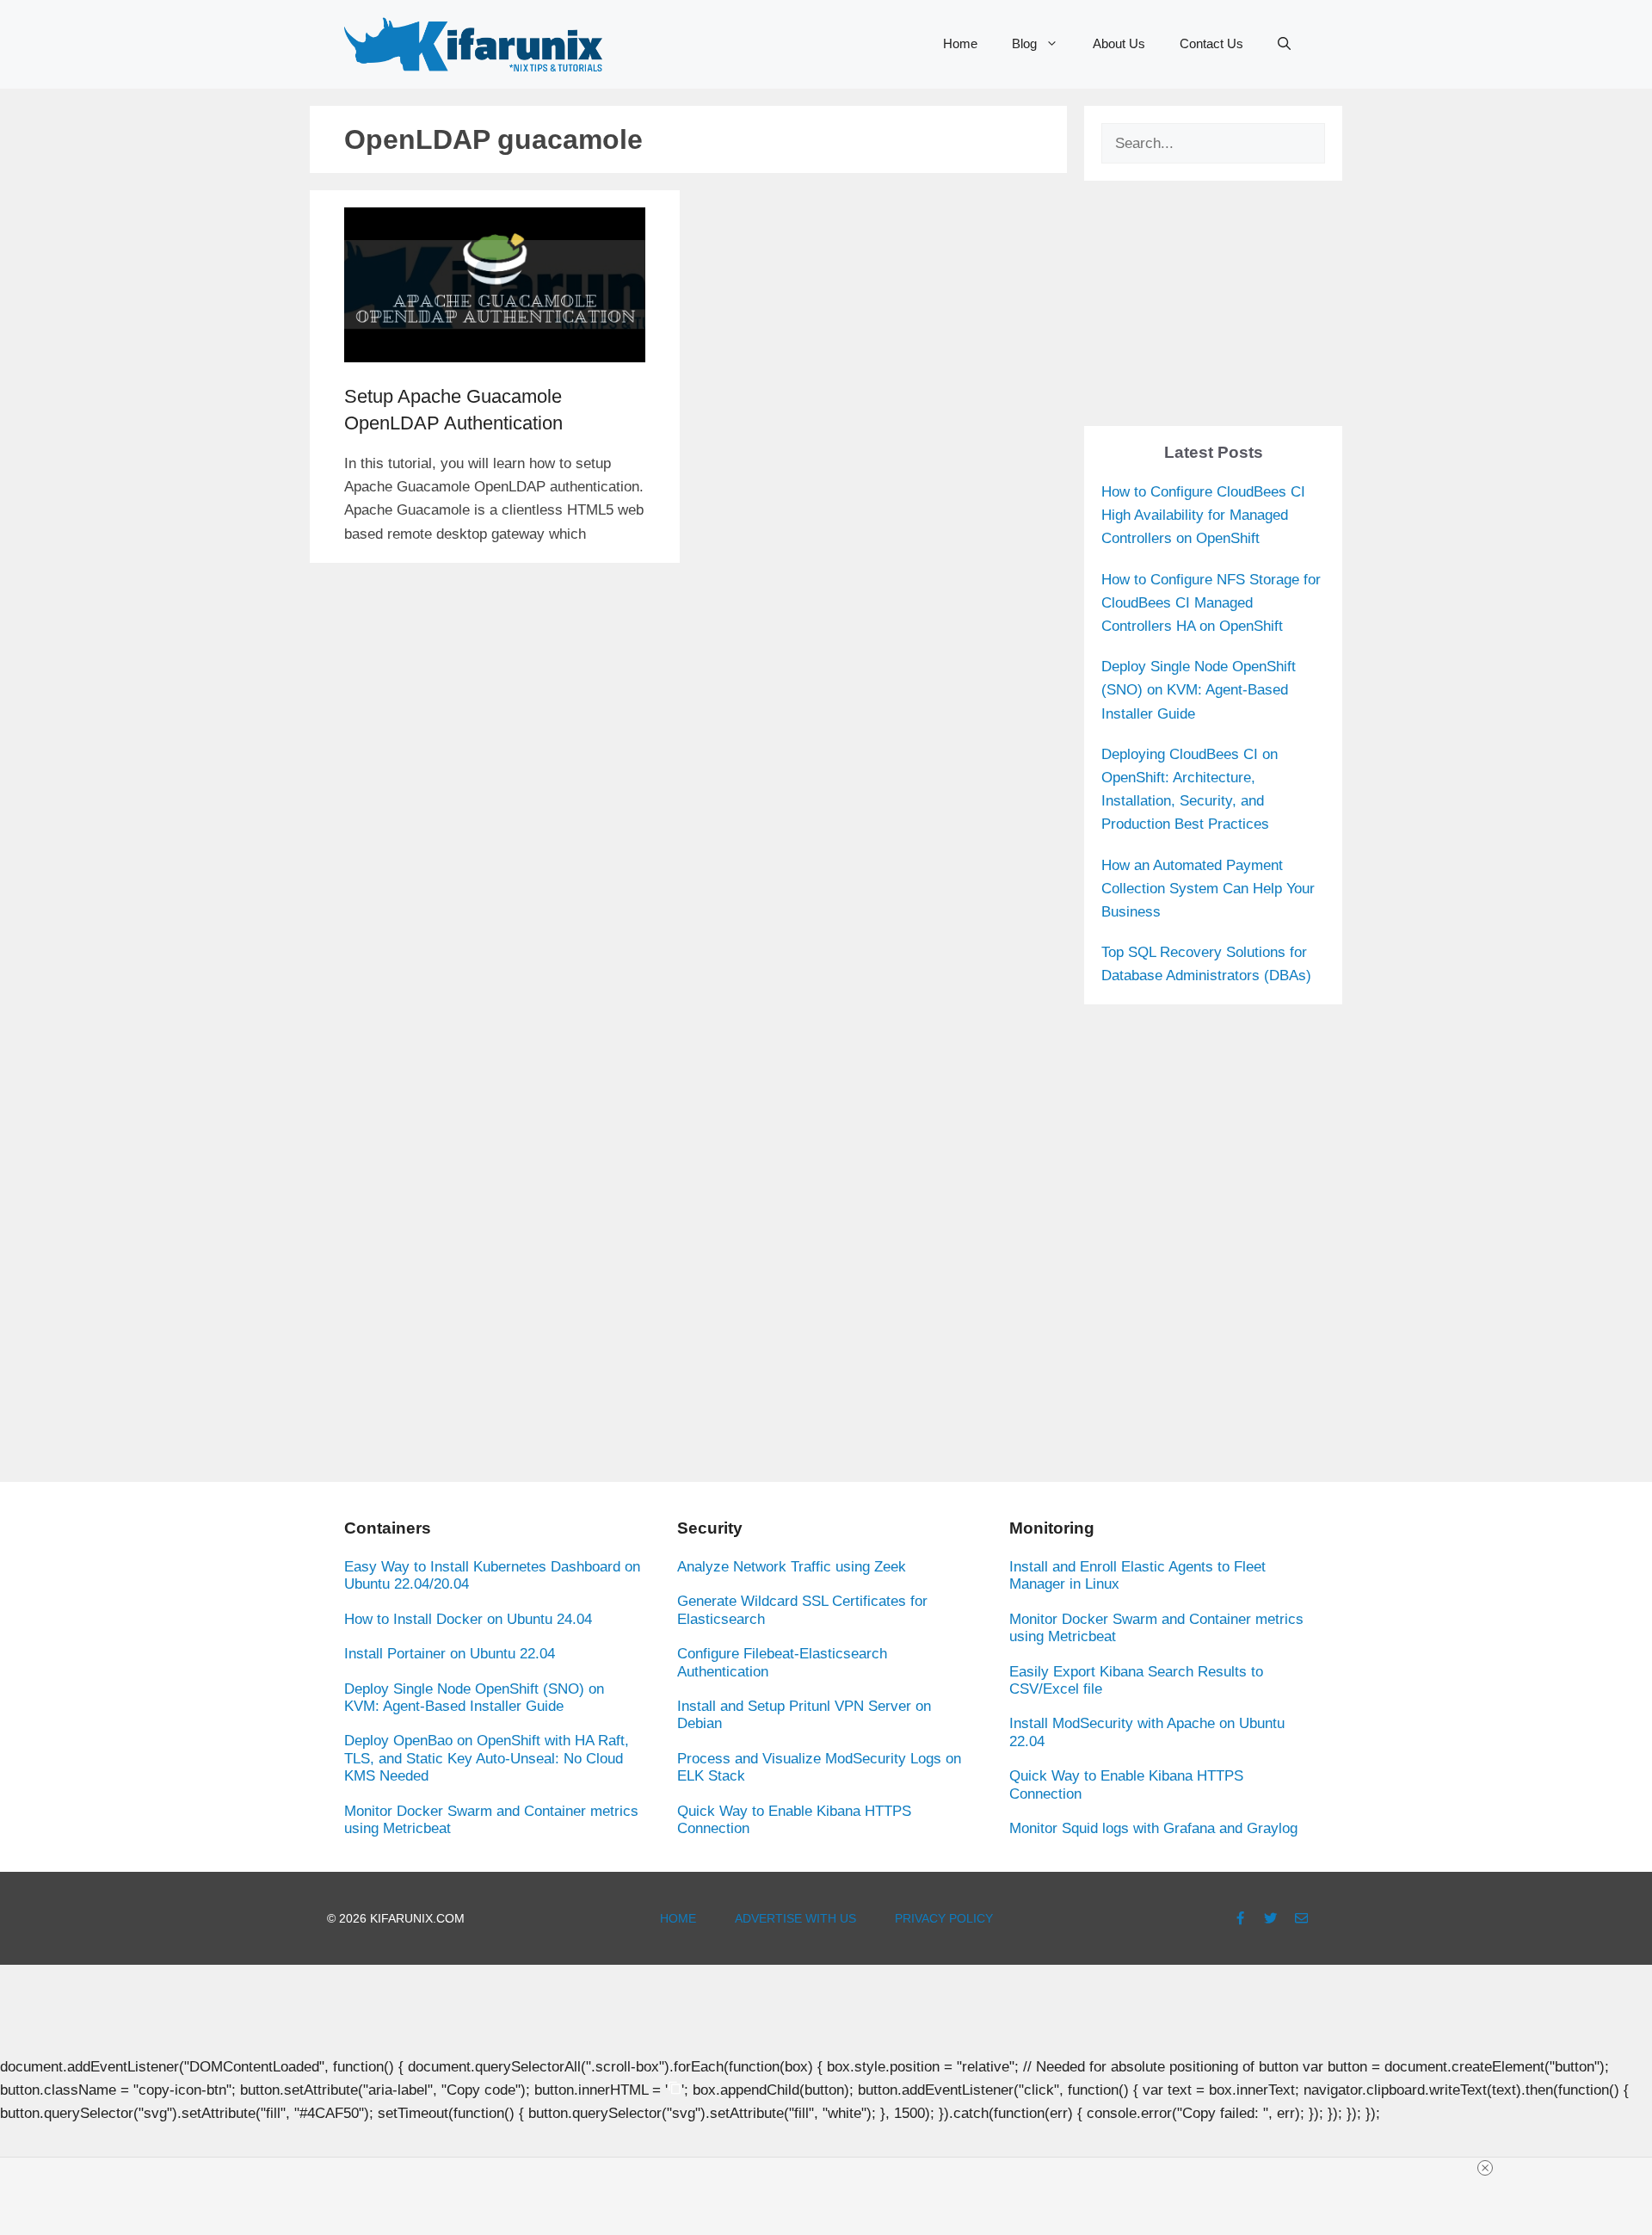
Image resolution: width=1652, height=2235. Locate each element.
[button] (1284, 44)
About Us (1119, 43)
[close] (1485, 2168)
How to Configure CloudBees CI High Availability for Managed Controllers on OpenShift (1203, 515)
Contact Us (1211, 43)
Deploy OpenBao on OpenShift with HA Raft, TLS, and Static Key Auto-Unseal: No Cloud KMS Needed (487, 1758)
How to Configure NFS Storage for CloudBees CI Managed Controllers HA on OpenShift (1211, 603)
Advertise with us (795, 1918)
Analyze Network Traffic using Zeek (792, 1567)
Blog (1024, 43)
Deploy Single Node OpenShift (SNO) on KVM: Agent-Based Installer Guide (1199, 690)
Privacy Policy (944, 1918)
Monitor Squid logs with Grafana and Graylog (1153, 1828)
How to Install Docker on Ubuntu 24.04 (468, 1619)
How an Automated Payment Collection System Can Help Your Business (1208, 889)
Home (960, 43)
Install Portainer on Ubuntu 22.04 (450, 1654)
